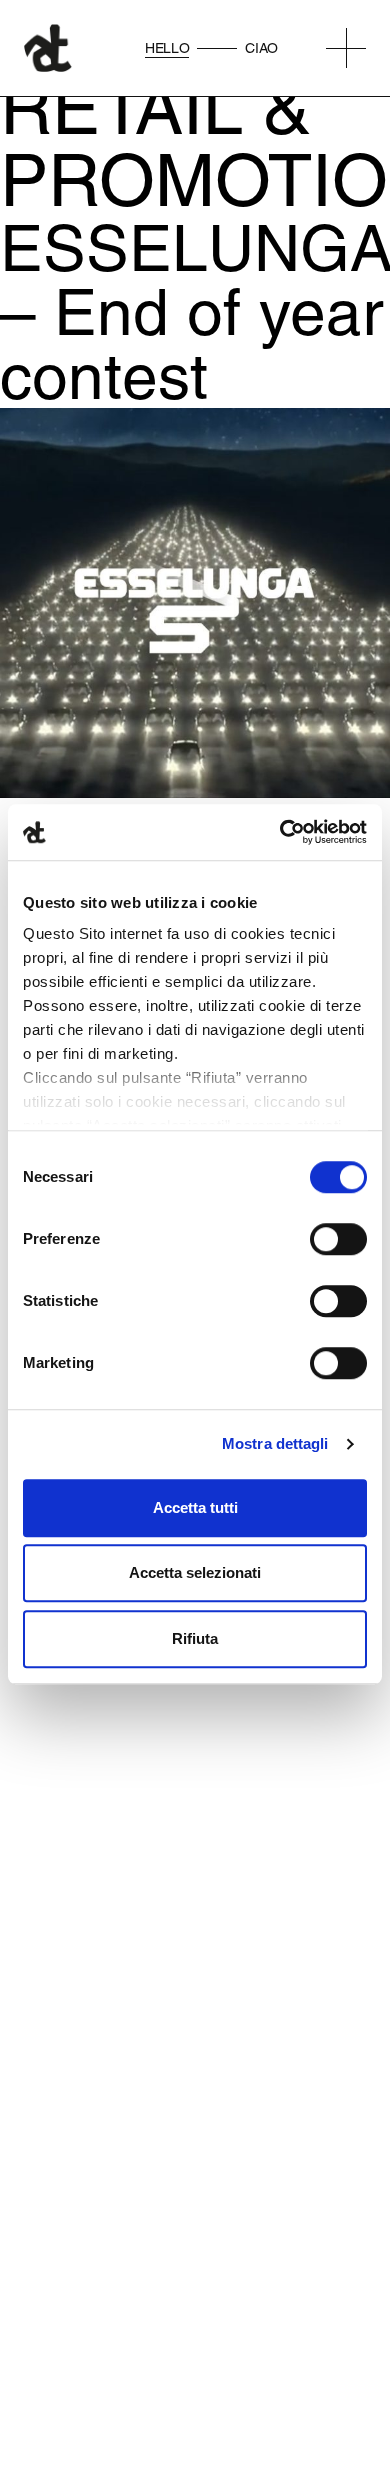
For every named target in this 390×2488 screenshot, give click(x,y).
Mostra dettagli (275, 1443)
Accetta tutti (195, 1507)
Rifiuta (195, 1638)
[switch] (338, 1239)
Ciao (261, 48)
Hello (167, 48)
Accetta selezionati (195, 1572)
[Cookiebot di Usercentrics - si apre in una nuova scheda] (280, 832)
